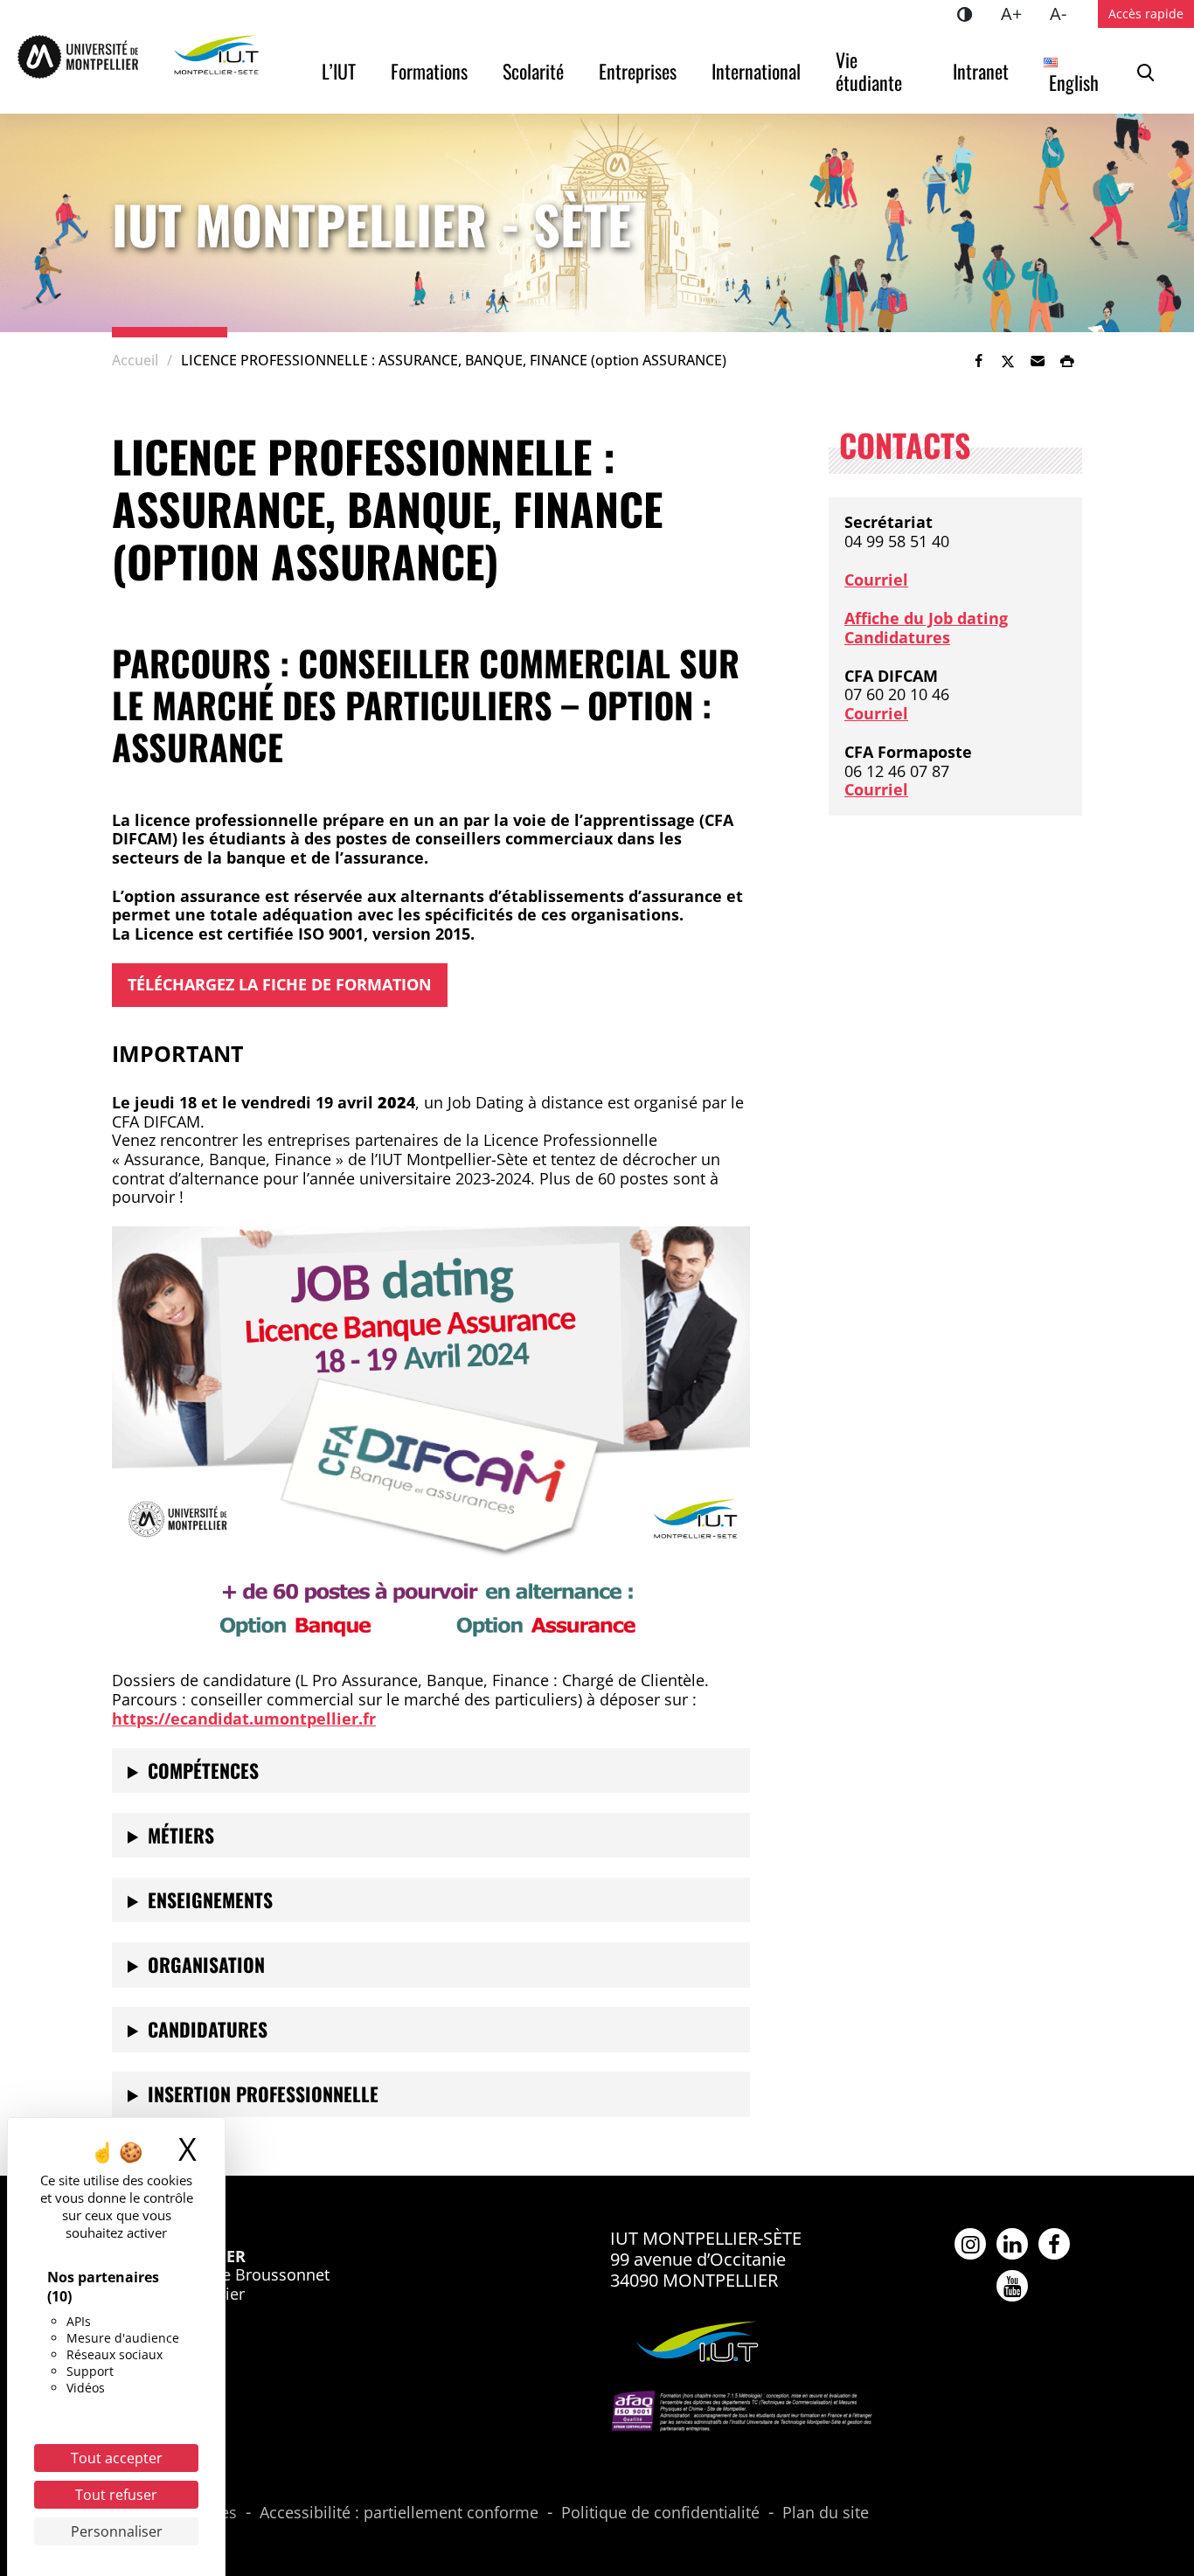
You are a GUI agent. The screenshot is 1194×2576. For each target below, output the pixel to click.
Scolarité (533, 71)
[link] (978, 361)
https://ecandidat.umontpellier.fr (244, 1718)
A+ (1018, 13)
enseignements (210, 1899)
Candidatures (897, 637)
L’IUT (339, 71)
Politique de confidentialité (660, 2513)
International (756, 71)
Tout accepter (117, 2458)
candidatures (208, 2029)
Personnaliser (117, 2531)
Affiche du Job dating (926, 618)
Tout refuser (116, 2495)
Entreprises (638, 71)
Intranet (981, 71)
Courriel (876, 580)
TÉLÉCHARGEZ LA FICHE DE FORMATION (280, 984)
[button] (1038, 361)
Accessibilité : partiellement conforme (399, 2513)
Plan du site (826, 2513)
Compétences (203, 1770)
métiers (181, 1835)
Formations (429, 71)
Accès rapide (1146, 14)
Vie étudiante (869, 71)
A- (1065, 13)
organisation (206, 1964)
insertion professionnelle (263, 2093)
